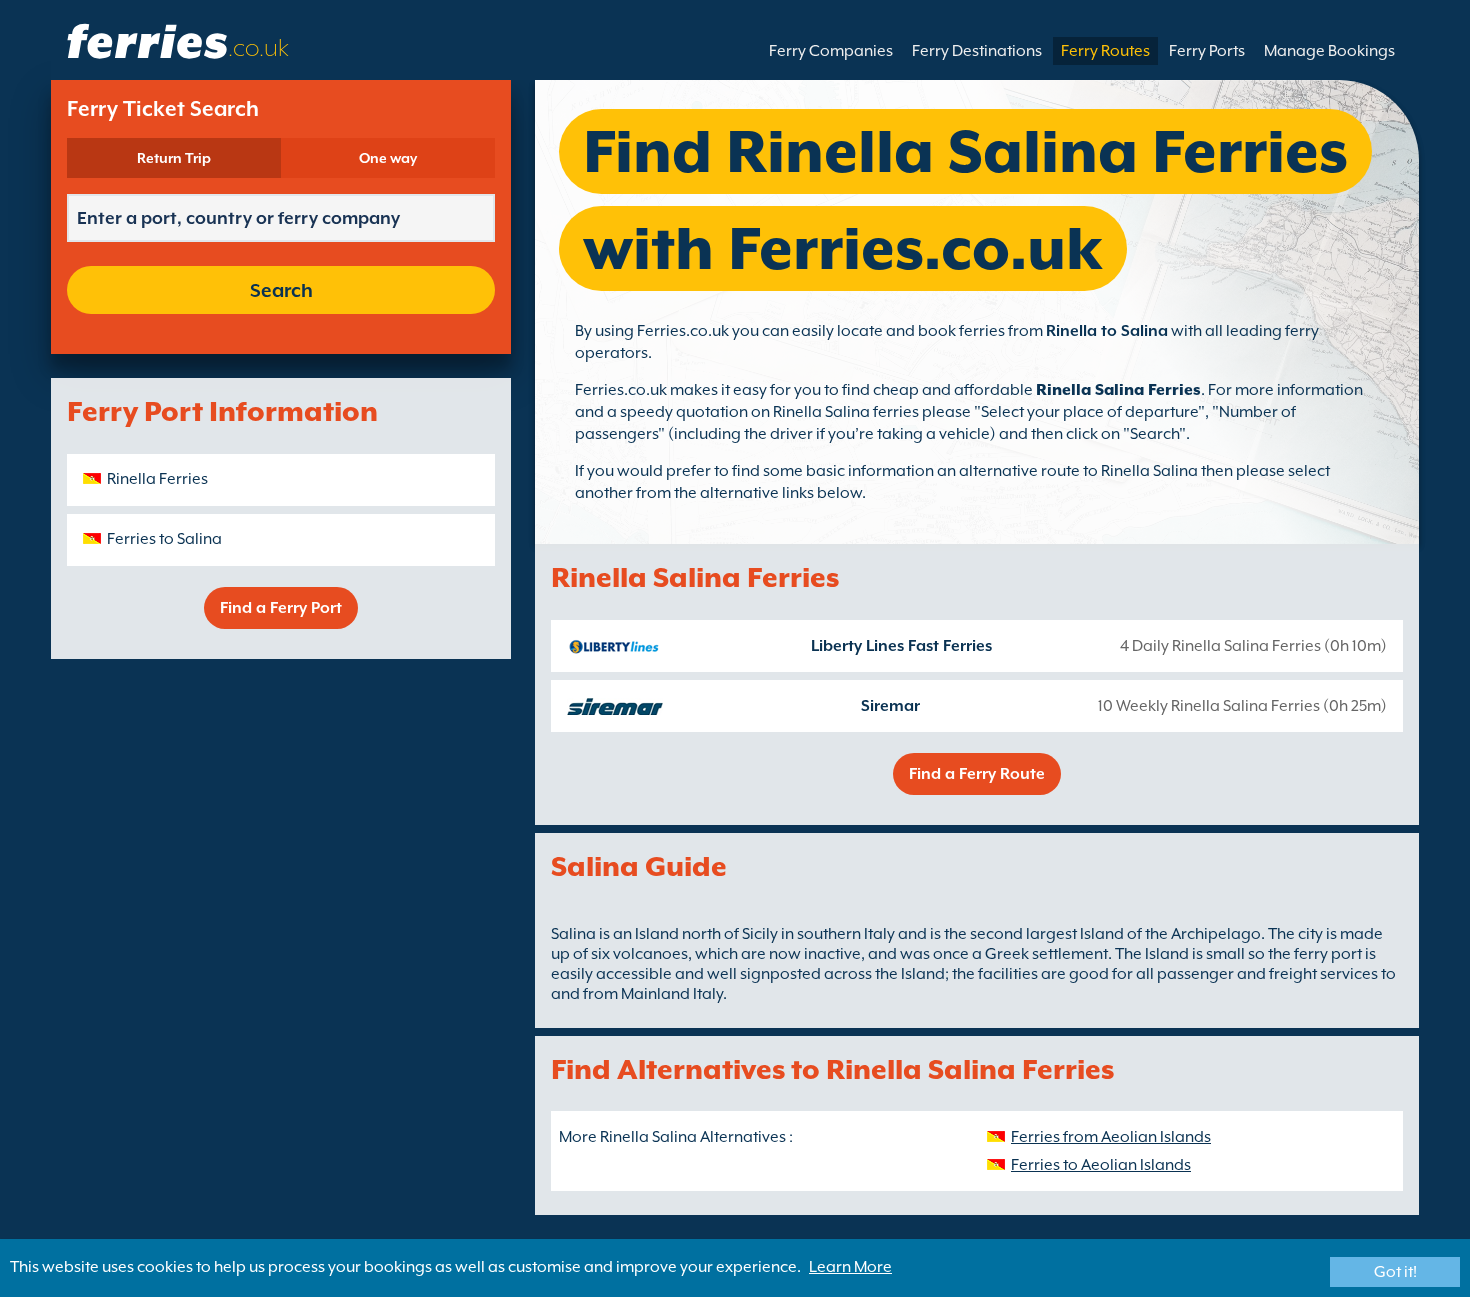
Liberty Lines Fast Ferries (901, 646)
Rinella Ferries (157, 479)
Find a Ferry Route (977, 774)
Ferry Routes (1105, 51)
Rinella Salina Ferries (1118, 390)
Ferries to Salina (164, 539)
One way (388, 158)
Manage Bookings (1329, 51)
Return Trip (174, 158)
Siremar (890, 706)
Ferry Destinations (977, 51)
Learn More (850, 1267)
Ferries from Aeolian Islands (1111, 1137)
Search (281, 290)
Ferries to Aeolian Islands (1101, 1165)
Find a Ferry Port (281, 608)
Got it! (1395, 1272)
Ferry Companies (831, 51)
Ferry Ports (1207, 51)
